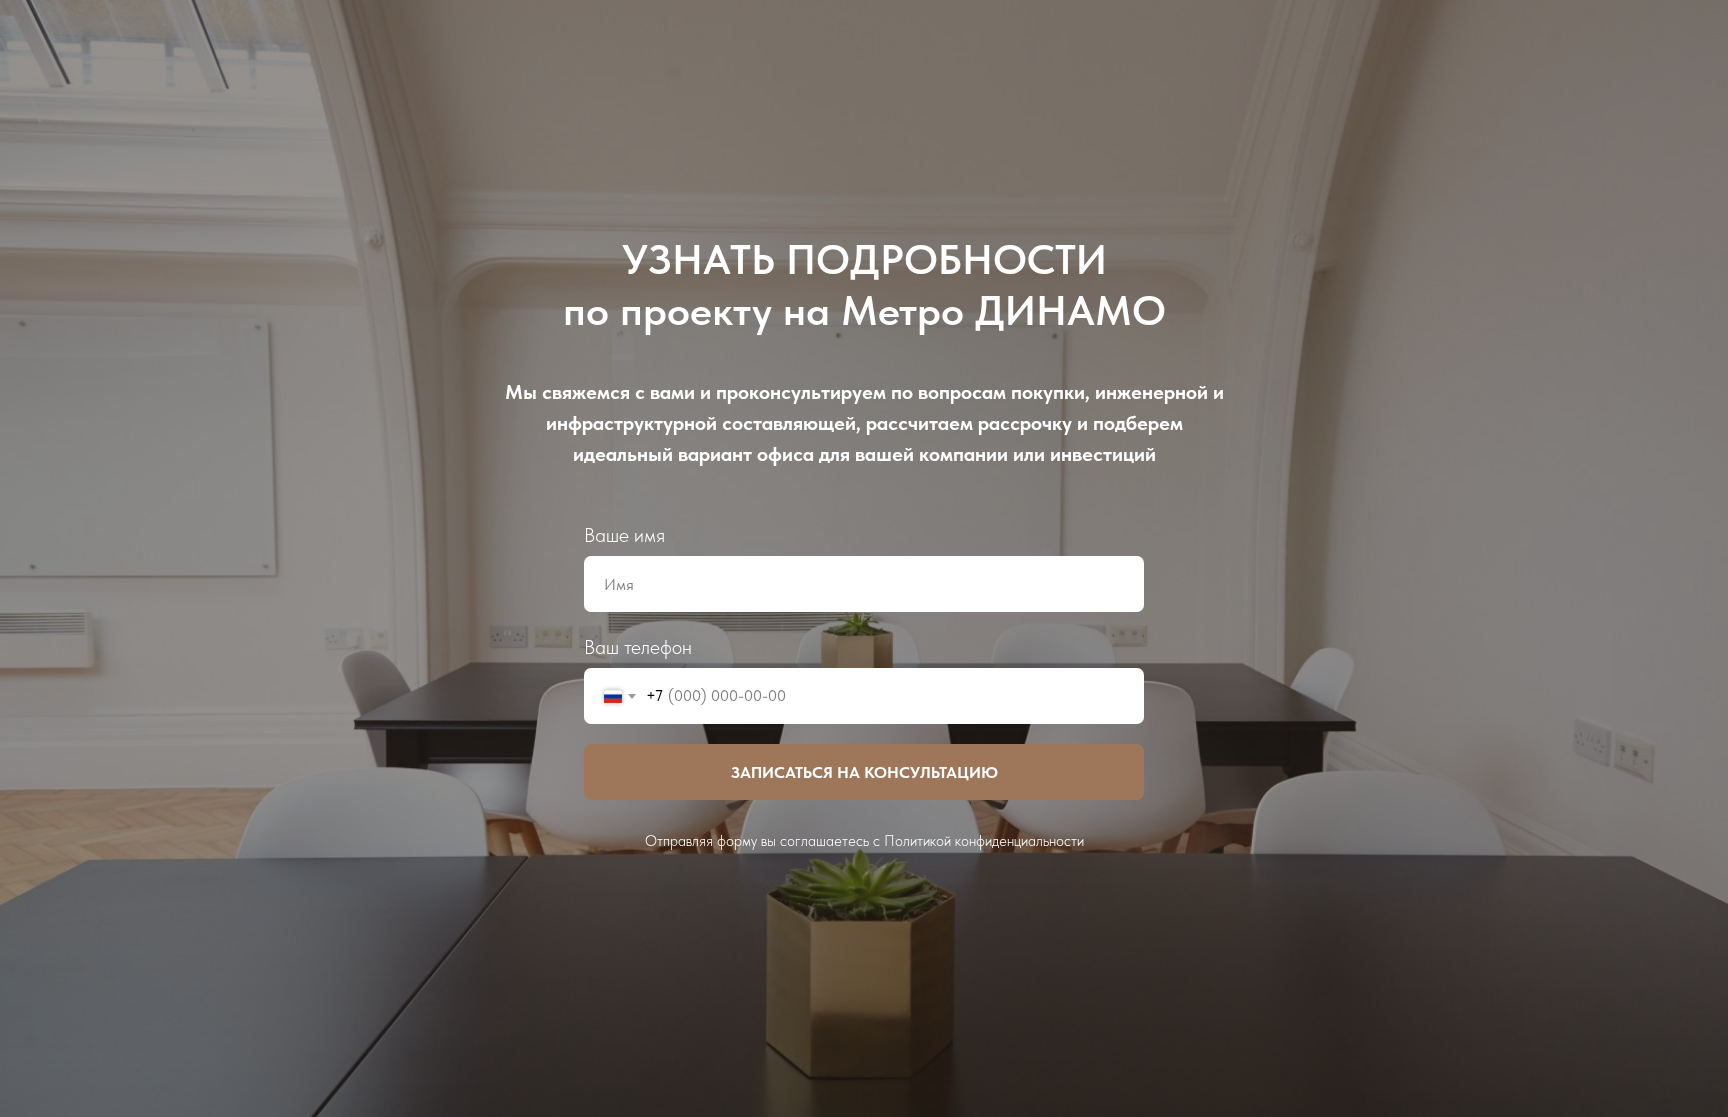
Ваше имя (624, 535)
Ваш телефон (638, 647)
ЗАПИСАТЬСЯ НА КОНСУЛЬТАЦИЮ (864, 772)
